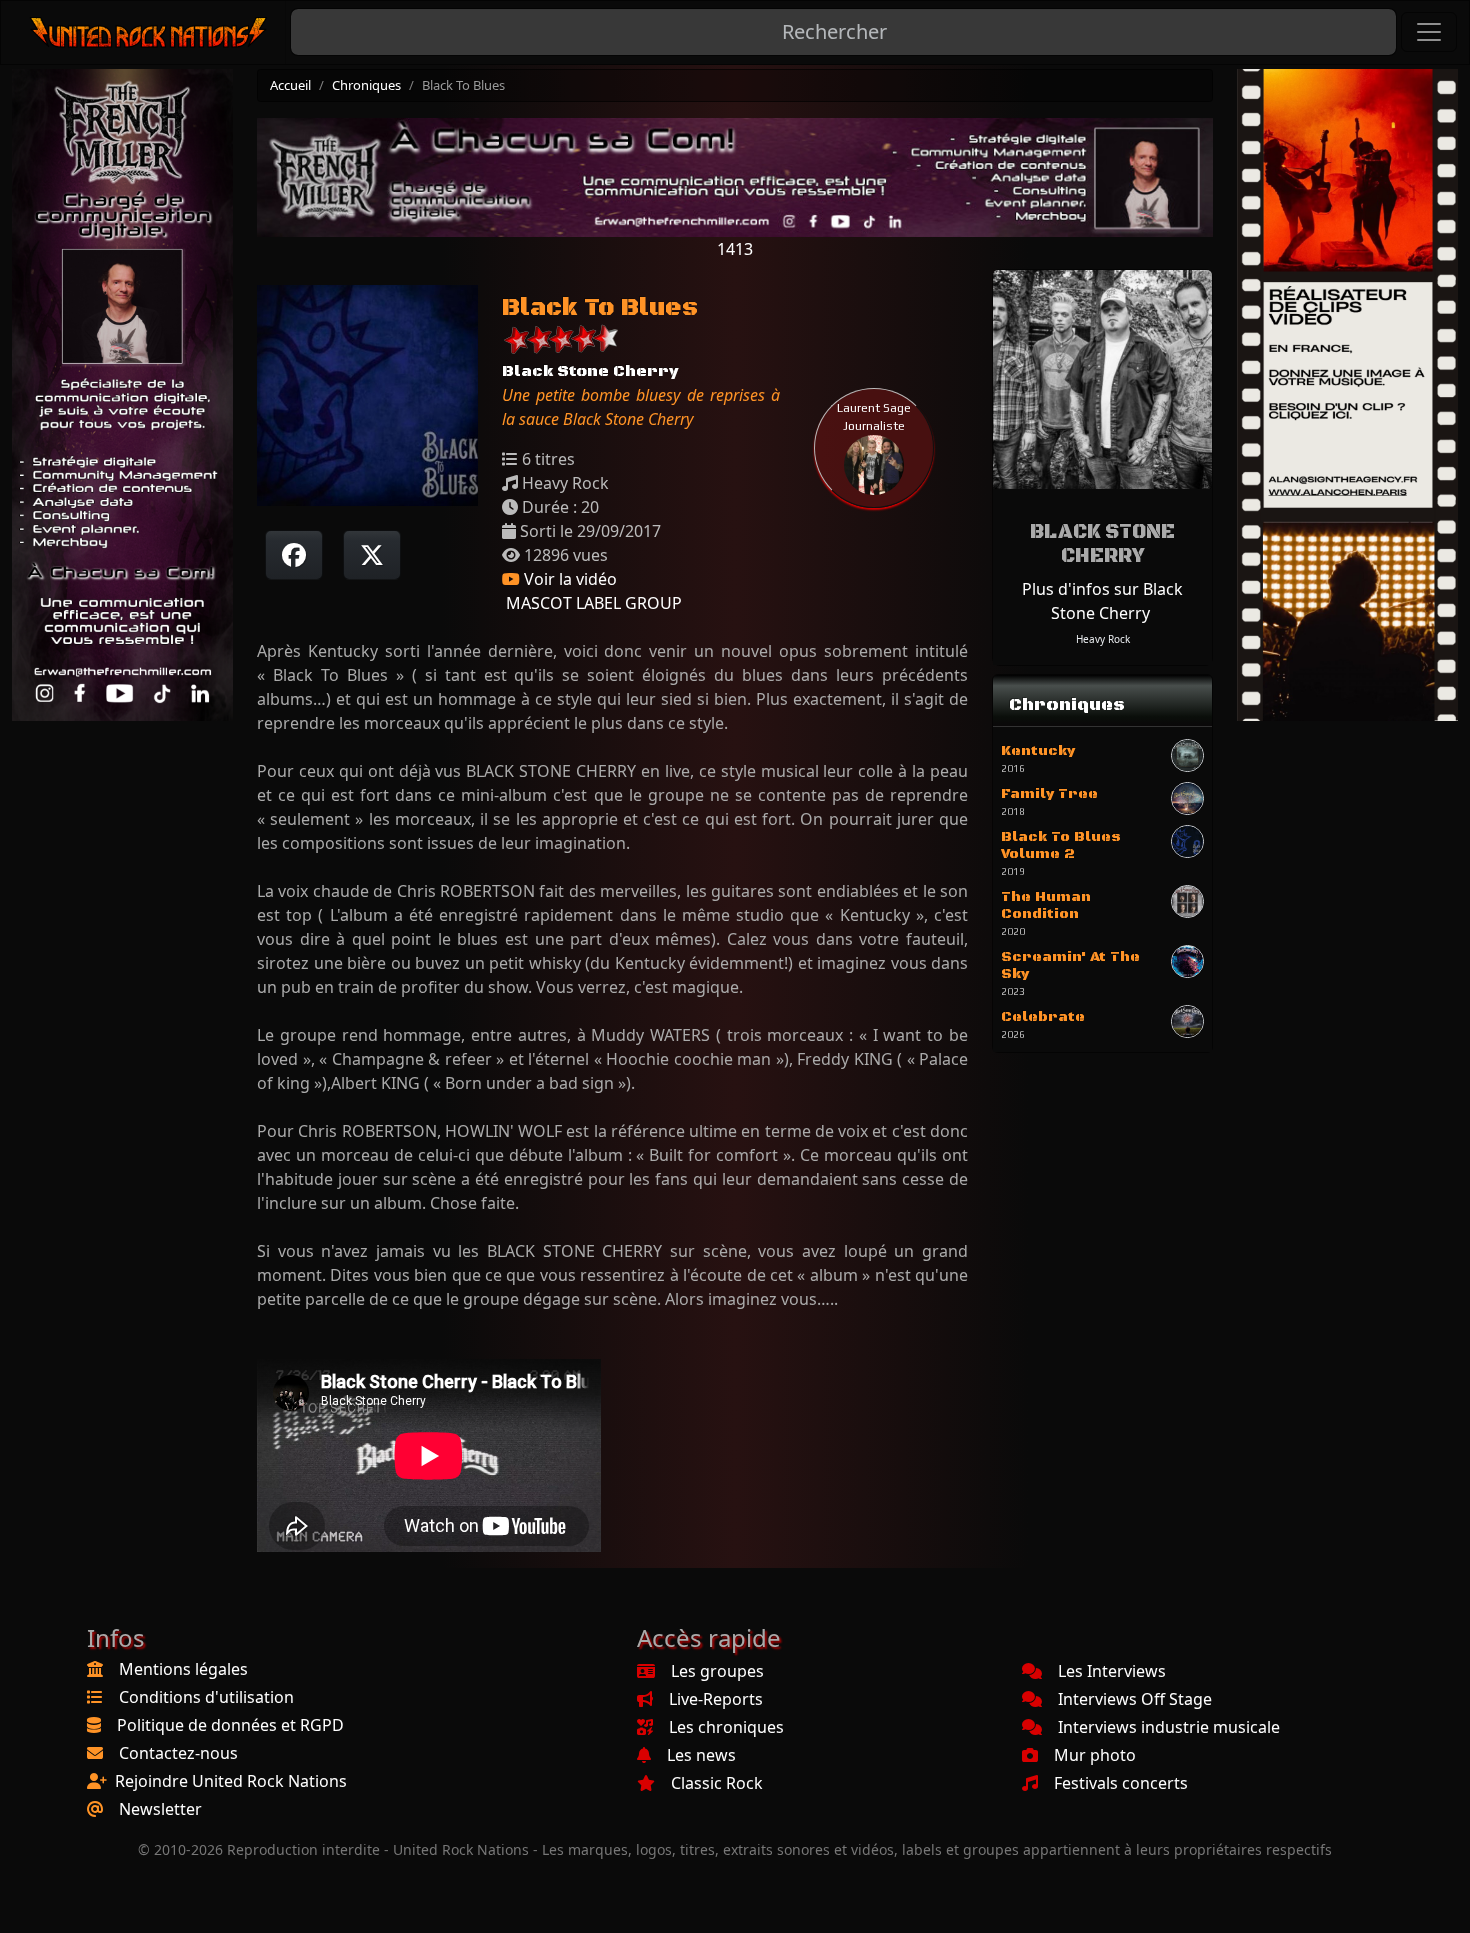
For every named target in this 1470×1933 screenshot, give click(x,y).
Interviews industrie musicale (1169, 1727)
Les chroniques (726, 1727)
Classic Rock (717, 1783)
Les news (701, 1755)
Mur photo (1095, 1755)
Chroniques (366, 85)
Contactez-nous (178, 1753)
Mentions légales (183, 1669)
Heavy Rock (1103, 639)
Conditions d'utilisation (206, 1697)
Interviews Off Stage (1135, 1699)
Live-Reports (716, 1699)
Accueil (290, 85)
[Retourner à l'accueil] (149, 32)
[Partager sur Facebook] (294, 555)
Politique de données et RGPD (230, 1725)
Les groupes (717, 1671)
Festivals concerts (1121, 1783)
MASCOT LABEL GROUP (592, 603)
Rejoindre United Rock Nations (231, 1781)
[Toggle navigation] (1429, 32)
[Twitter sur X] (372, 555)
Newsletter (160, 1809)
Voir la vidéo (568, 579)
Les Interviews (1112, 1671)
